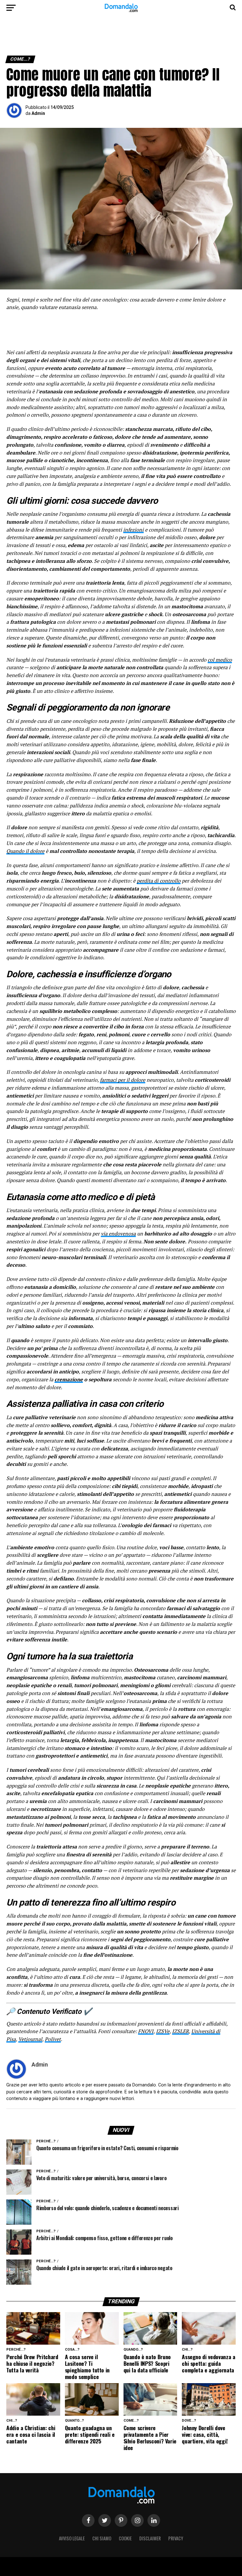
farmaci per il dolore (123, 1080)
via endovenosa (118, 1234)
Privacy (176, 2538)
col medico (220, 660)
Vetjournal (30, 2039)
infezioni (133, 530)
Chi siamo (102, 2538)
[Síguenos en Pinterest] (121, 2520)
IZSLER (180, 2031)
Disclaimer (150, 2538)
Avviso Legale (72, 2538)
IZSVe (163, 2031)
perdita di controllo (159, 881)
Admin (38, 113)
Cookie (125, 2538)
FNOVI (146, 2031)
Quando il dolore (25, 851)
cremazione (69, 1379)
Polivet (53, 2039)
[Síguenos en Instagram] (137, 2520)
